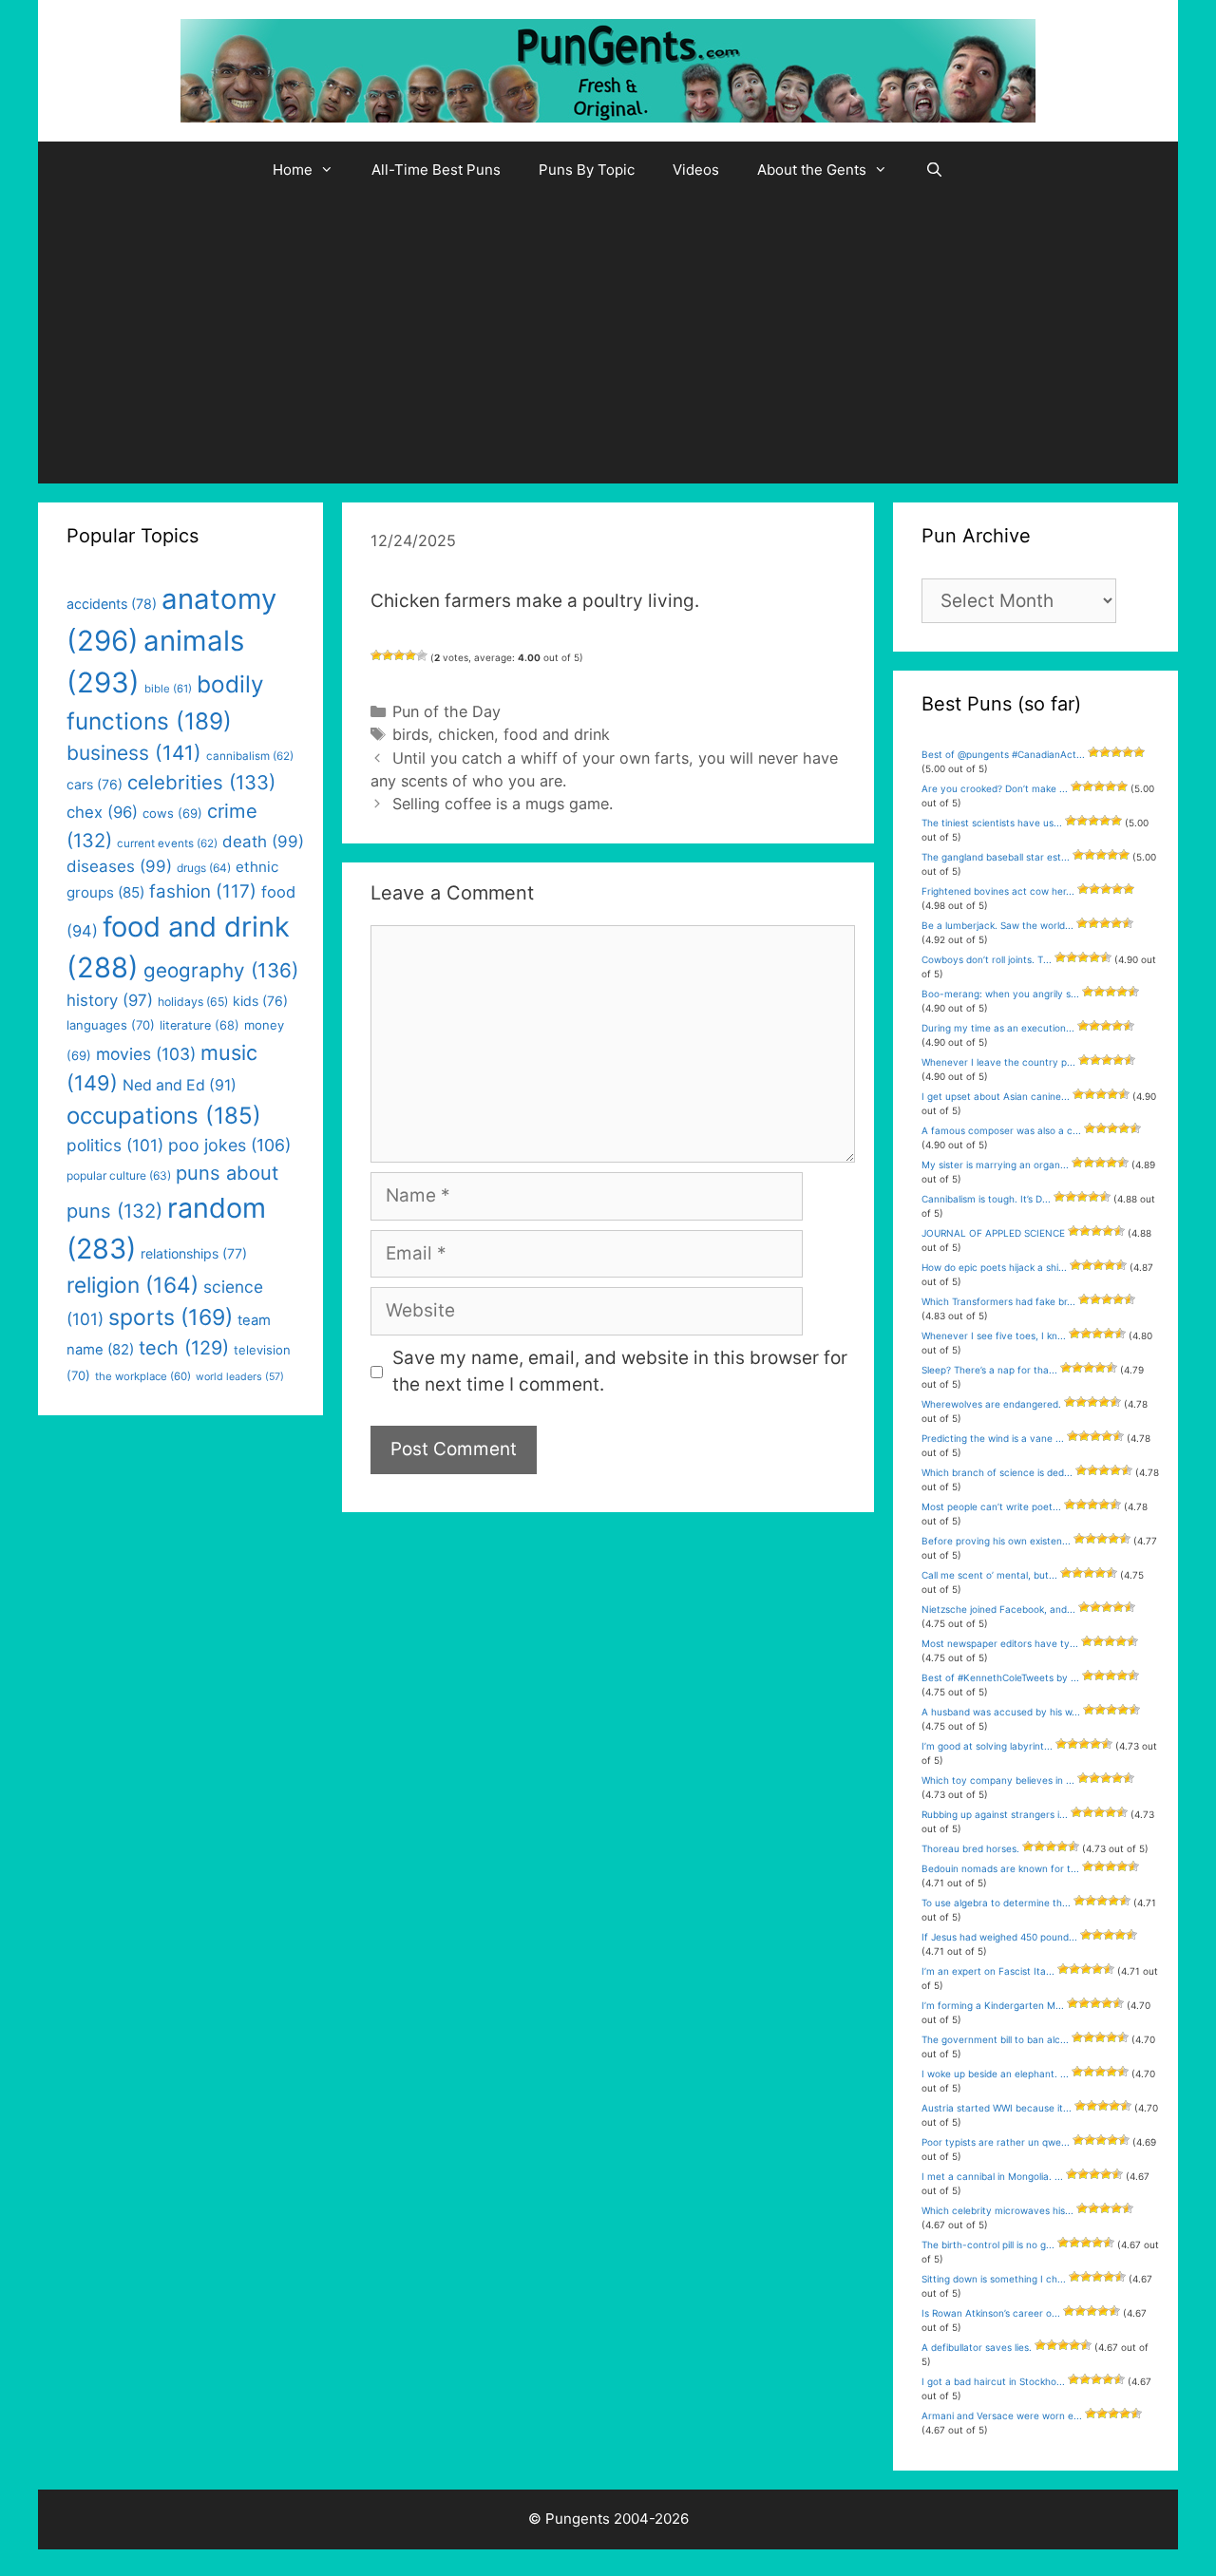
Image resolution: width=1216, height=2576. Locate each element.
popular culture (119, 1175)
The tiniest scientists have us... (992, 823)
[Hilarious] (422, 655)
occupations (164, 1116)
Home (293, 170)
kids (260, 1001)
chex (102, 812)
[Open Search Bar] (934, 170)
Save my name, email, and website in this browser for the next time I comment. (620, 1372)
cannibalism (250, 756)
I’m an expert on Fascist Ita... (988, 1971)
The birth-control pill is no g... (988, 2245)
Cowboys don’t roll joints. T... (987, 959)
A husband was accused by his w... (1001, 1712)
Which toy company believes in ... (998, 1780)
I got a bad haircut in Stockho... (993, 2381)
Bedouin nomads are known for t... (1000, 1868)
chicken (466, 734)
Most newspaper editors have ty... (1000, 1643)
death (263, 842)
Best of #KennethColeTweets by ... (1000, 1677)
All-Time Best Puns (436, 170)
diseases (119, 866)
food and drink (557, 734)
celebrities (201, 782)
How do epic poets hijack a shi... (994, 1267)
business (134, 753)
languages (111, 1025)
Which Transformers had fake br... (998, 1301)
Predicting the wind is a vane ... (993, 1438)
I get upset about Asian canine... (996, 1096)
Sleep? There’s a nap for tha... (989, 1370)
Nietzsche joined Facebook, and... (998, 1609)
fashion (203, 891)
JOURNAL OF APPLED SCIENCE (993, 1233)
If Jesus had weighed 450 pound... (999, 1937)
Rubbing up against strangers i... (995, 1814)
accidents (112, 604)
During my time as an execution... (998, 1028)
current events (167, 843)
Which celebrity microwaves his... (997, 2210)
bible (168, 689)
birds (410, 734)
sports (171, 1317)
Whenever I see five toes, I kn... (994, 1335)
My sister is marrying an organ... (995, 1165)
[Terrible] (376, 655)
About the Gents (812, 170)
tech (184, 1348)
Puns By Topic (587, 170)
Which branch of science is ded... (997, 1472)
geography (221, 970)
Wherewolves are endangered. (991, 1404)
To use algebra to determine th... (996, 1903)
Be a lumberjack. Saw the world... (997, 925)
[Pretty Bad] (388, 655)
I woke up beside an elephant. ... (995, 2074)
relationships (194, 1253)
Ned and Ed (180, 1085)
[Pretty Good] (410, 655)
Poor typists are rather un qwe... (996, 2142)
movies (146, 1054)
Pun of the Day (446, 711)
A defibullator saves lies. (977, 2347)
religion (133, 1285)
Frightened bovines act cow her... (998, 891)
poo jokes (229, 1145)
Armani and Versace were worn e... (1002, 2415)
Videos (696, 170)
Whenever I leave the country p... (998, 1062)
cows (172, 813)
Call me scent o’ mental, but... (989, 1575)
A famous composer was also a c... (1001, 1130)
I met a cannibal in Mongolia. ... (992, 2176)
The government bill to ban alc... (995, 2039)
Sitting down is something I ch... (994, 2279)
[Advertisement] (608, 341)
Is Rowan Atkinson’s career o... (991, 2313)
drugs (204, 868)
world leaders (240, 1377)
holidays (193, 1002)
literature (199, 1025)
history (110, 1000)
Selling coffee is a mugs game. (503, 804)
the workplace (143, 1376)
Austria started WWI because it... (997, 2108)
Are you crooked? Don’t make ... (995, 788)
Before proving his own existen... (996, 1541)
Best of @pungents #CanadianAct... (1003, 754)
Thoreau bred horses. (970, 1848)
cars (95, 784)
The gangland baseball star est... (996, 857)
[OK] (399, 655)
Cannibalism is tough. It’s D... (986, 1199)
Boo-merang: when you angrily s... (1000, 994)
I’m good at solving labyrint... (987, 1746)
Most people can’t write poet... (991, 1506)
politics (115, 1145)
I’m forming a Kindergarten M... (993, 2005)
